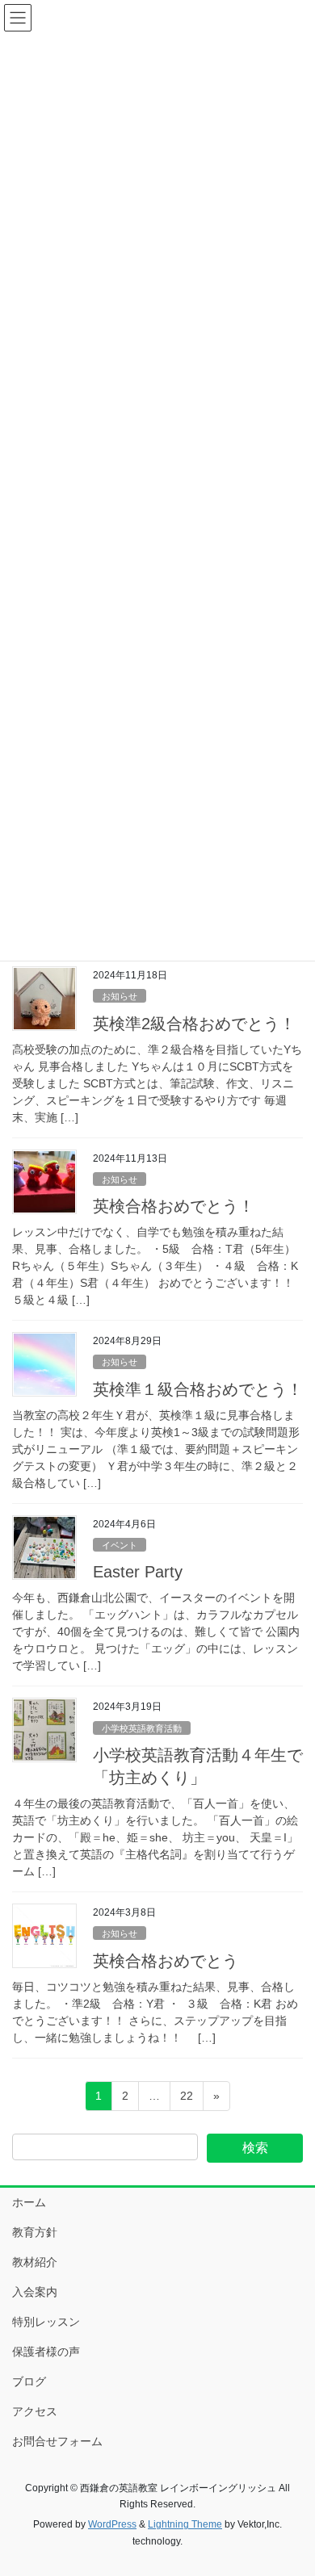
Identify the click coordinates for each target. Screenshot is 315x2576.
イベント (120, 1545)
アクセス (35, 2411)
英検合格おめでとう (166, 1961)
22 (186, 2100)
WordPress (112, 2524)
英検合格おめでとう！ (174, 1206)
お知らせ (120, 996)
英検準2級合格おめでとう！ (194, 1024)
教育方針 (35, 2232)
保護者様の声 (46, 2352)
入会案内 (35, 2292)
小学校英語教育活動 (142, 1728)
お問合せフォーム (57, 2441)
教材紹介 (35, 2262)
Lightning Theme (185, 2524)
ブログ (29, 2381)
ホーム (29, 2202)
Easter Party (138, 1572)
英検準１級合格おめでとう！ (198, 1389)
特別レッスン (46, 2322)
